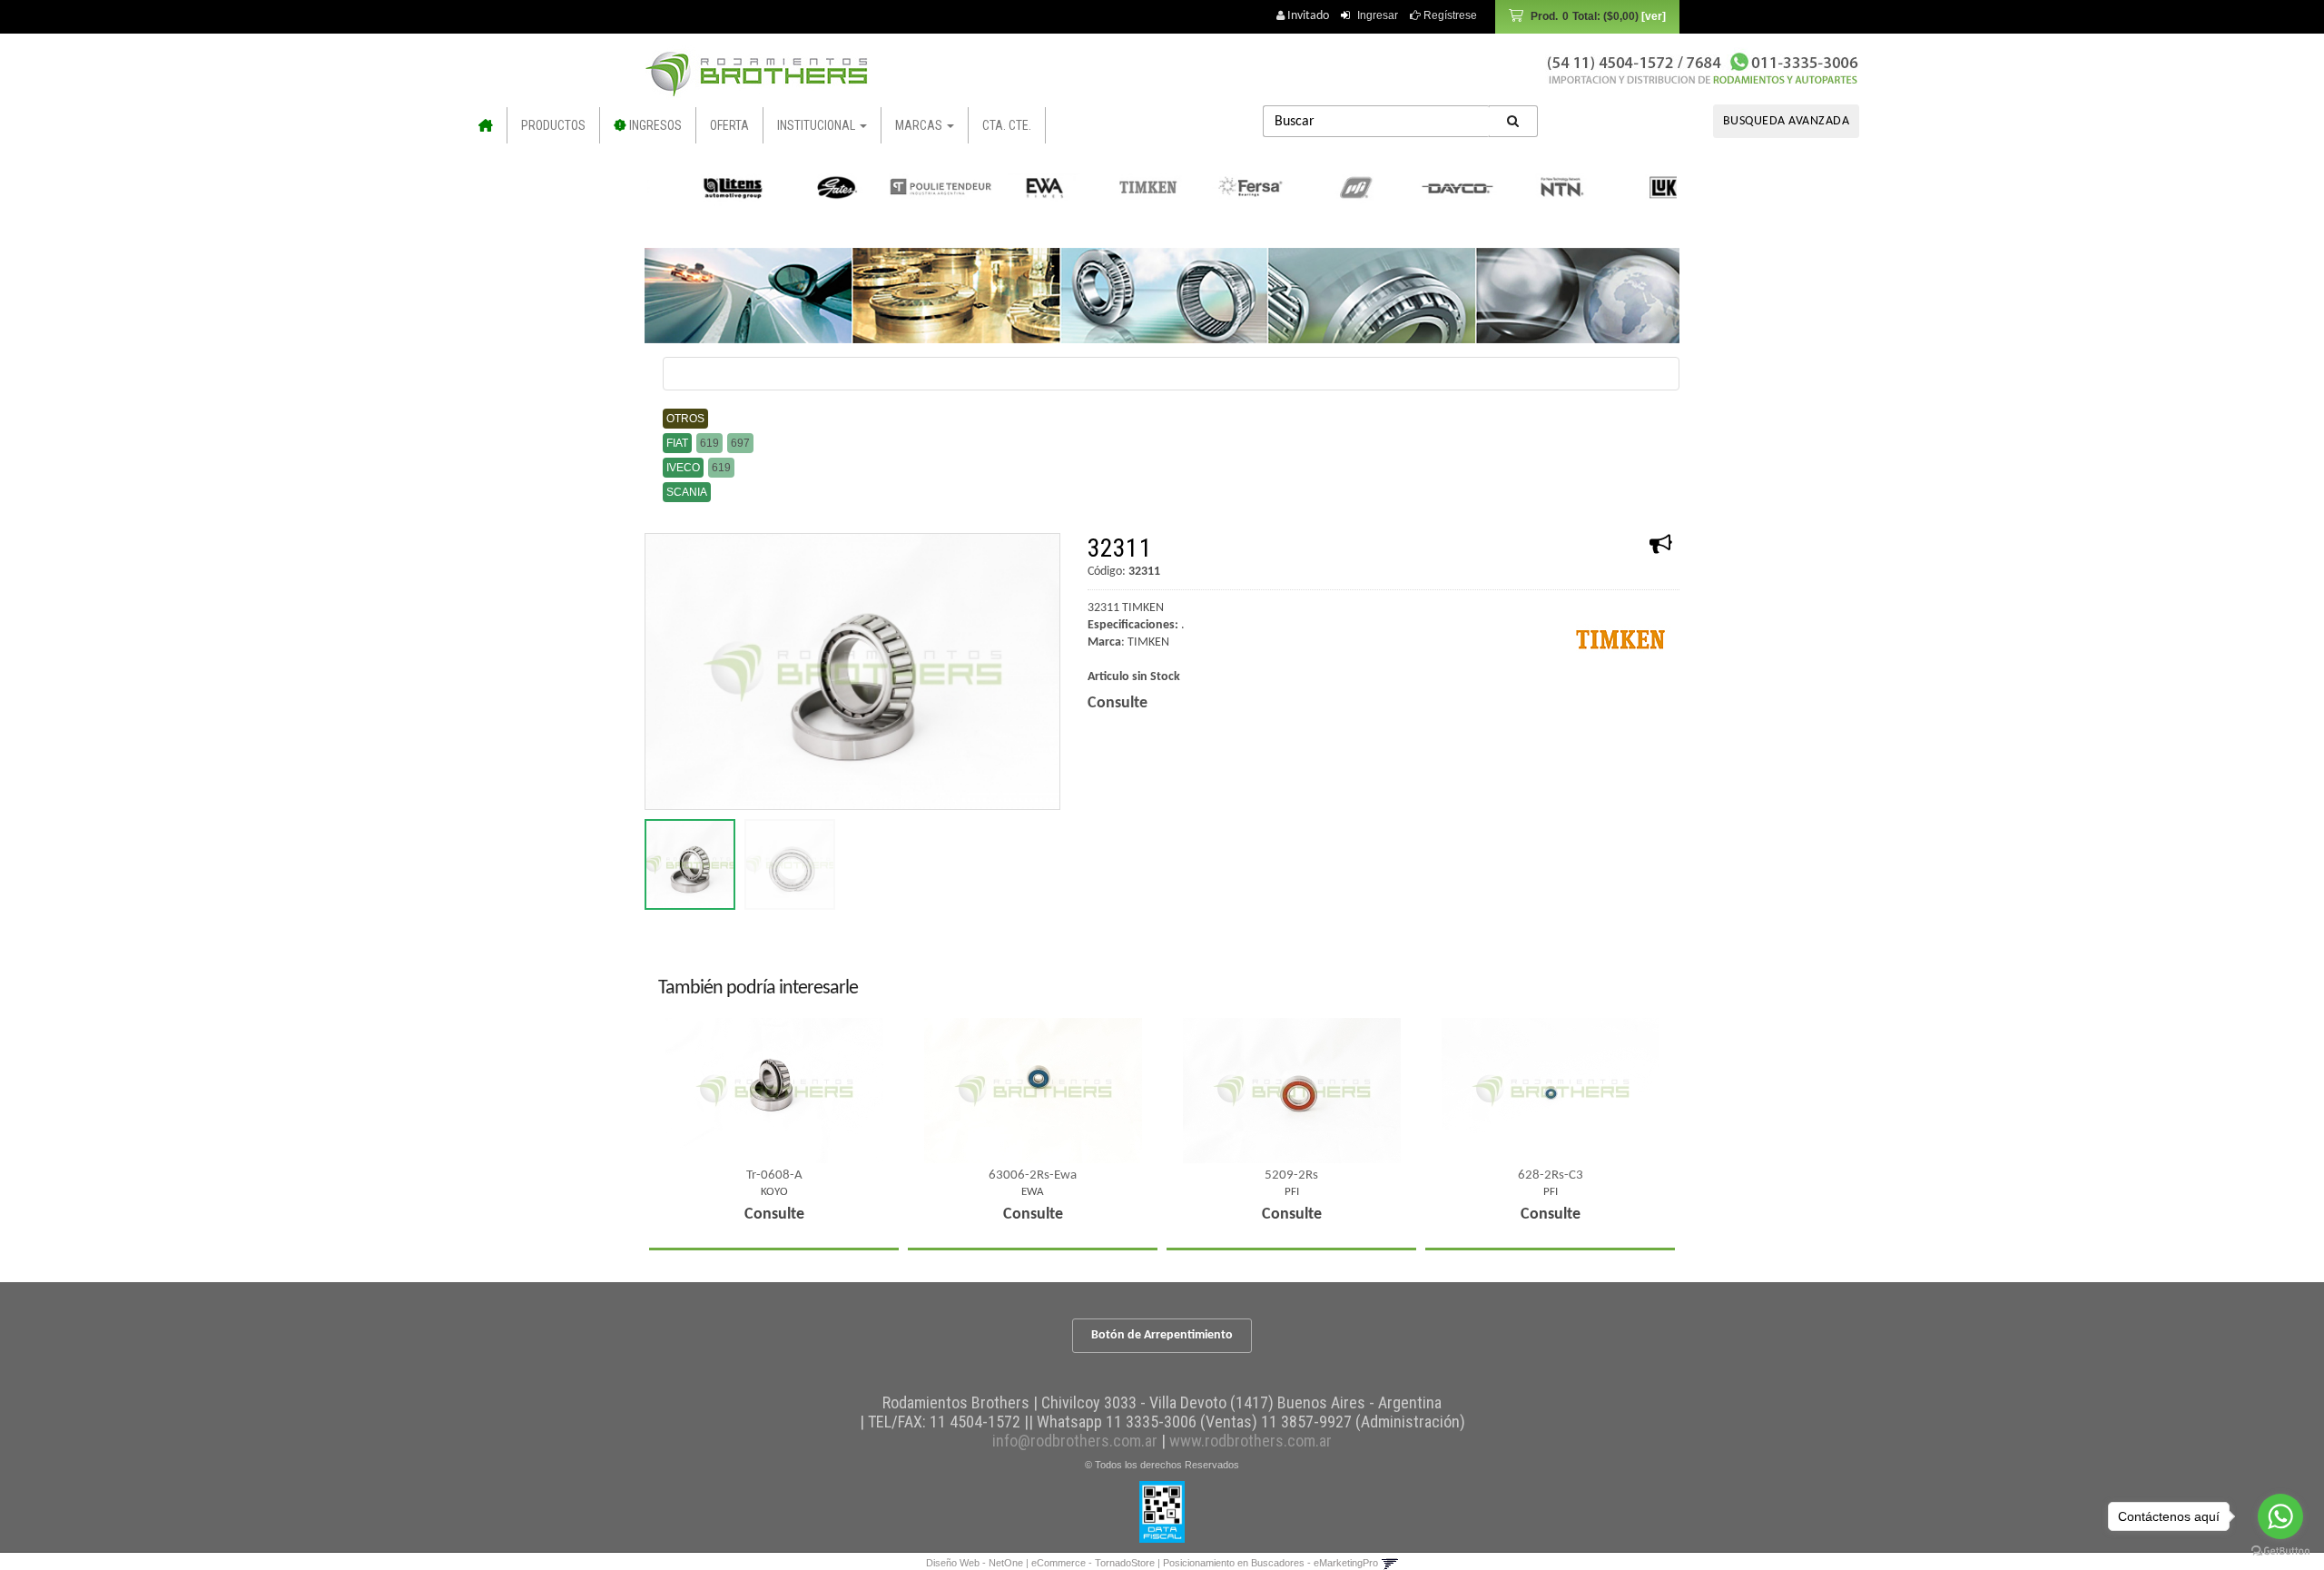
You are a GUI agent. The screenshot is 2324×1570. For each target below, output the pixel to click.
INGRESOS (654, 125)
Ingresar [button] (1378, 15)
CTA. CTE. (1007, 125)
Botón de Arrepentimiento (1162, 1335)
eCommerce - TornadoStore (1093, 1563)
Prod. (1585, 16)
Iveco (683, 468)
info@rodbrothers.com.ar (1075, 1441)
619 (709, 443)
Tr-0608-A (774, 1175)
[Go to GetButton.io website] (2280, 1551)
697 (740, 443)
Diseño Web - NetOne (975, 1563)
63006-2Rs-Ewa (1033, 1175)
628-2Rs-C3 (1551, 1175)
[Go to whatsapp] (2280, 1516)
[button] (1389, 1563)
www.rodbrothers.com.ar (1251, 1441)
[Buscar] (1513, 121)
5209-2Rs (1291, 1175)
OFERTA (729, 125)
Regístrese (1449, 15)
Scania (687, 492)
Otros (685, 419)
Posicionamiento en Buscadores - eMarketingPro (1270, 1563)
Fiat (677, 443)
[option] (700, 187)
